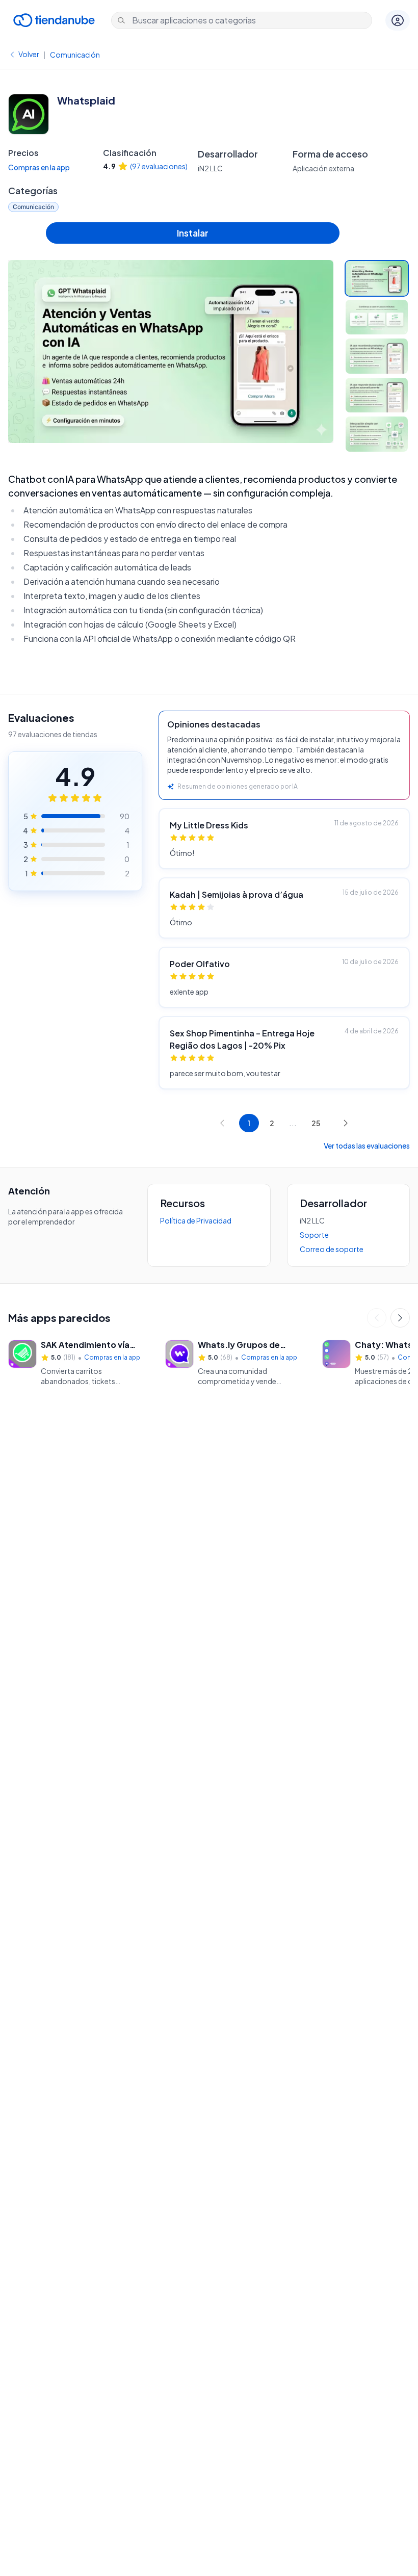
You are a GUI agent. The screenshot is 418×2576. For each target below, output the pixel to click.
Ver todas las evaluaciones (367, 1146)
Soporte (314, 1235)
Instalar (193, 233)
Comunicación (75, 55)
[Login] (398, 20)
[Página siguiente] (346, 1123)
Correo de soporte (332, 1249)
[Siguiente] (400, 1318)
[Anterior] (377, 1318)
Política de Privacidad (196, 1220)
